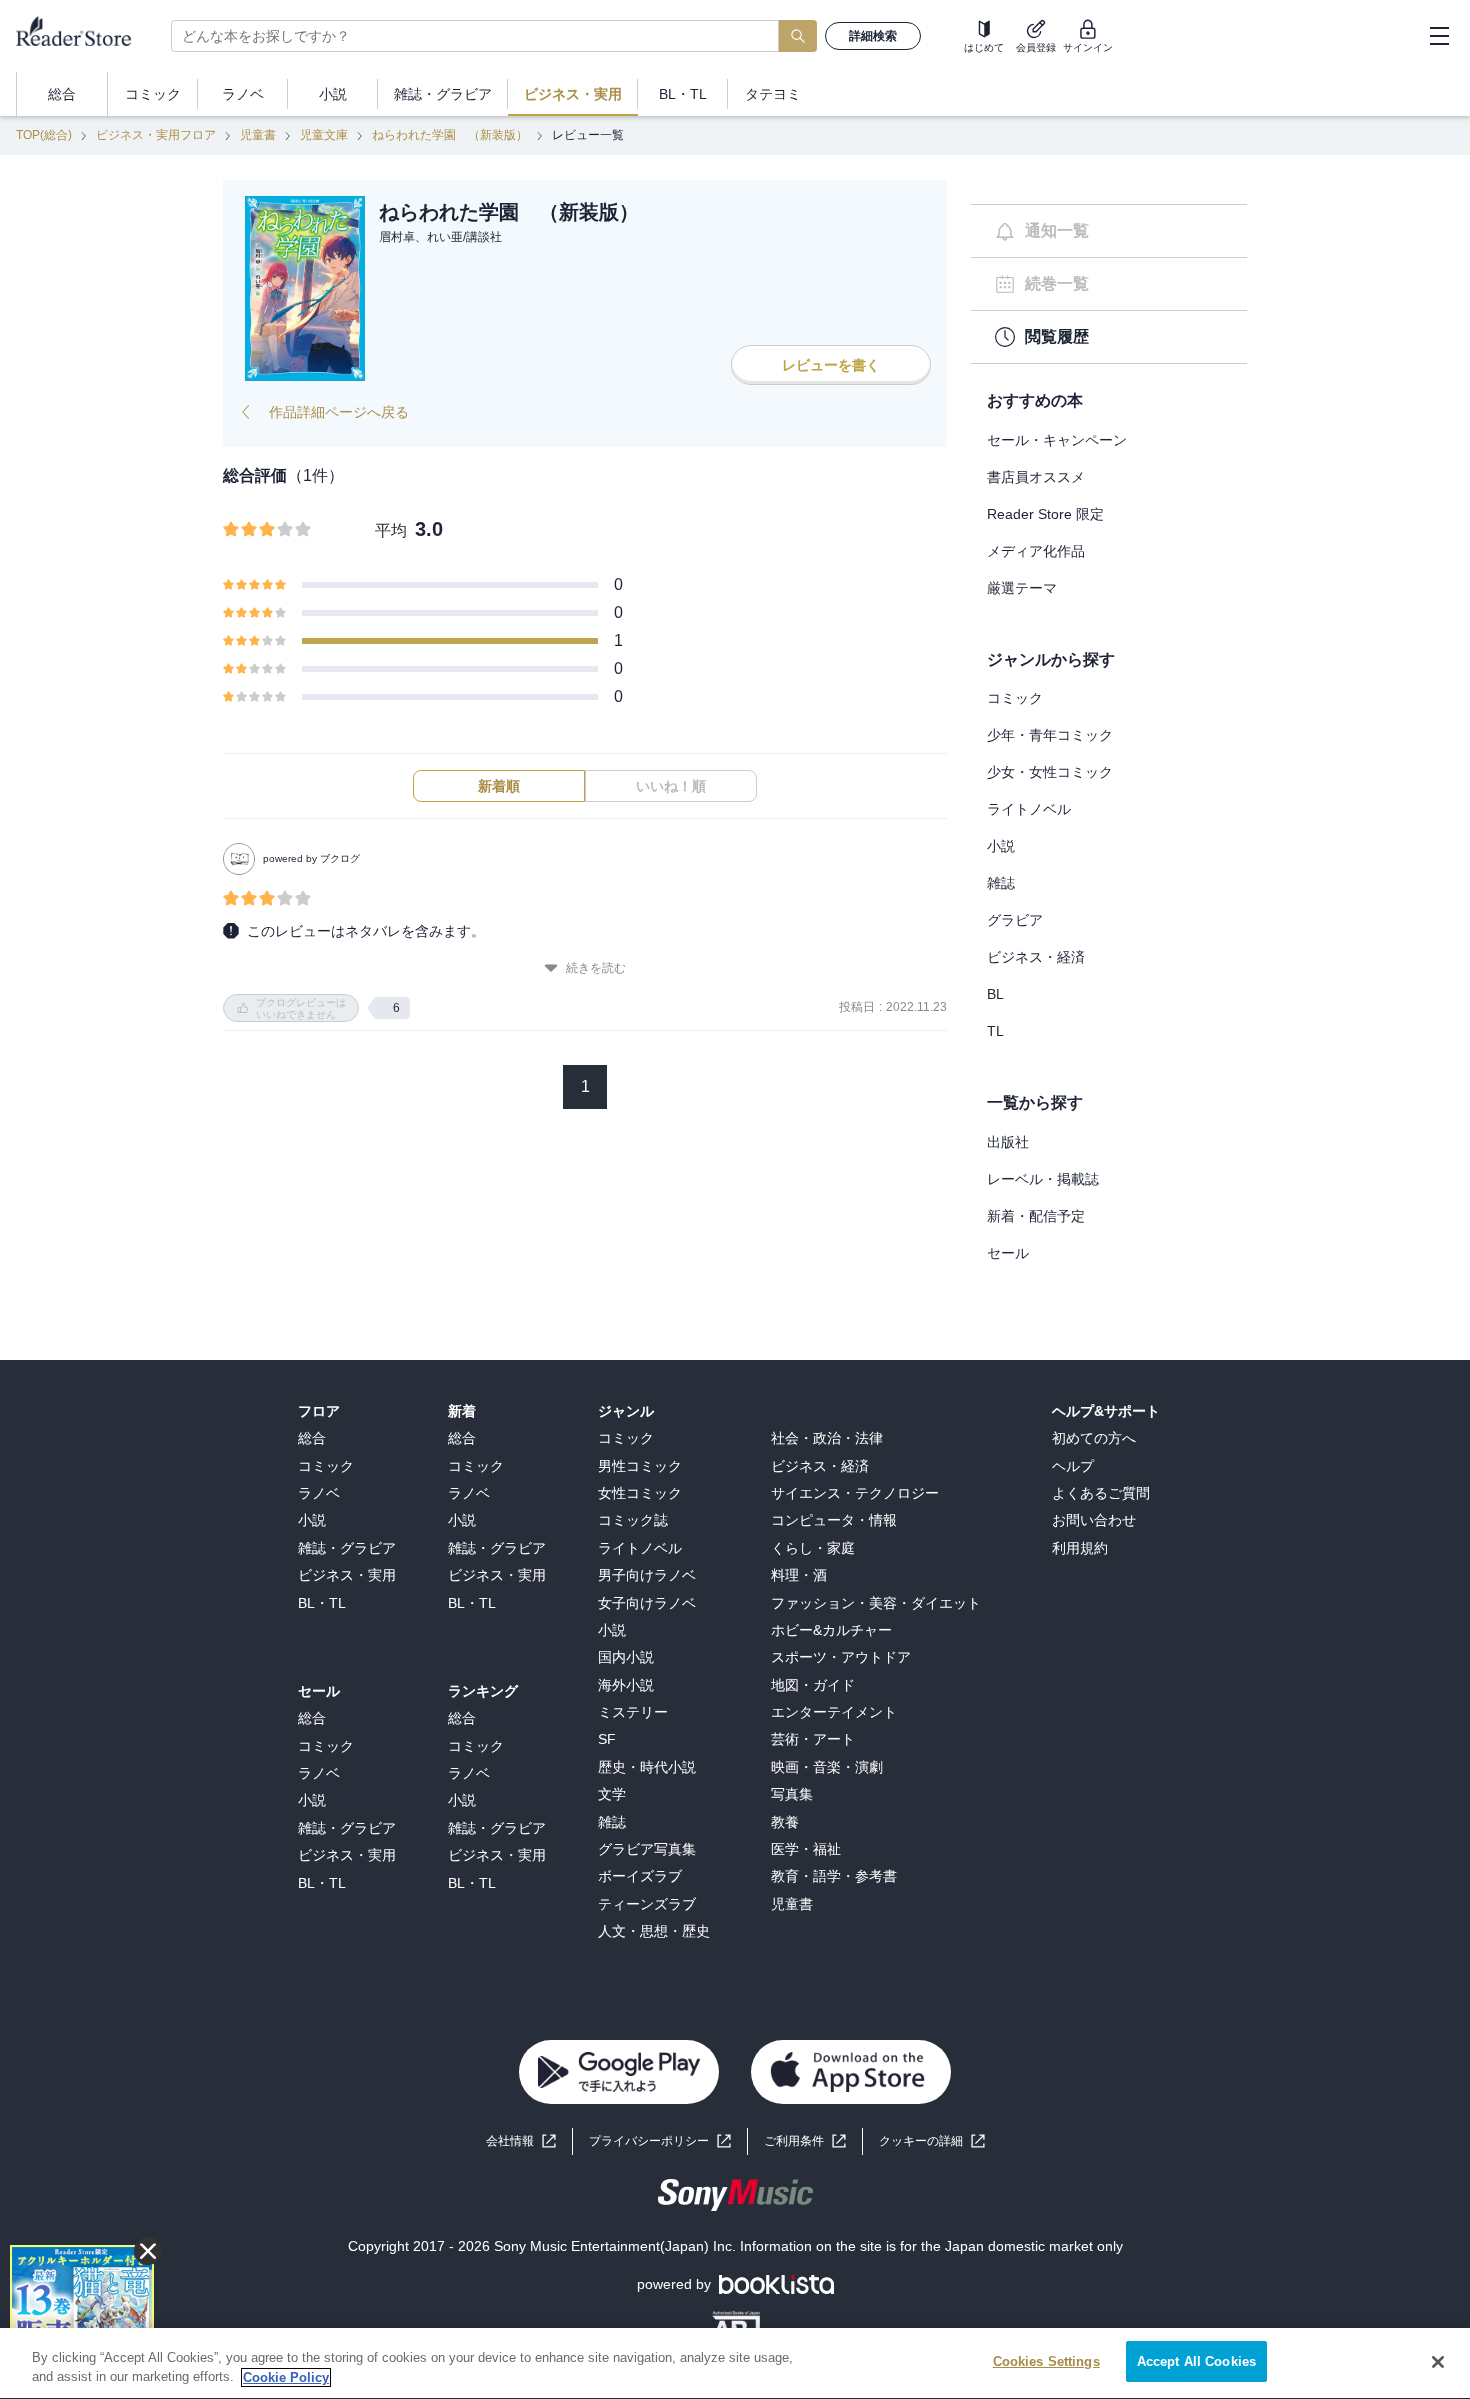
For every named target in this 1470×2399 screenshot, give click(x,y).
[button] (932, 2141)
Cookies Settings (1046, 2361)
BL (995, 994)
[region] (735, 2363)
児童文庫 (324, 135)
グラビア (1015, 920)
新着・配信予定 (1036, 1216)
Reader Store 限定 (1045, 514)
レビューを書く (831, 365)
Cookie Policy (286, 2377)
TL (995, 1031)
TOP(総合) (44, 135)
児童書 (258, 135)
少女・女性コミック (1050, 772)
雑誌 (1001, 883)
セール (1008, 1253)
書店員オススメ (1036, 477)
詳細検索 (873, 36)
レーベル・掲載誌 (1043, 1179)
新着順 (499, 786)
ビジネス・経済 (1036, 957)
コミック (1015, 698)
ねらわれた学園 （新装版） (450, 135)
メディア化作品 (1036, 551)
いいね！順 (671, 786)
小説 (1001, 846)
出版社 (1008, 1142)
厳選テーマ (1022, 588)
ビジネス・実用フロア (156, 135)
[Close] (1438, 2362)
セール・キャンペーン (1057, 440)
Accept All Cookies (1196, 2361)
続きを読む (596, 968)
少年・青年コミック (1050, 735)
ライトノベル (1029, 809)
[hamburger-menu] (1439, 36)
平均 (391, 530)
